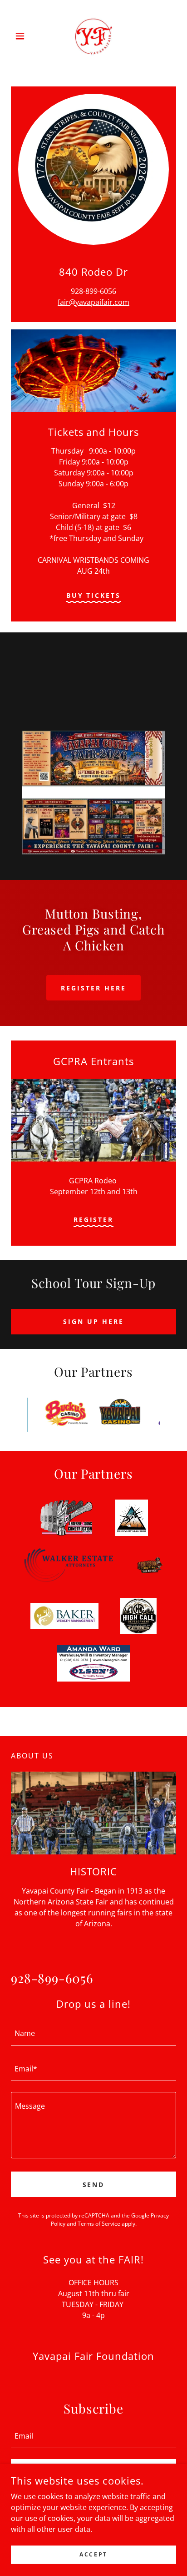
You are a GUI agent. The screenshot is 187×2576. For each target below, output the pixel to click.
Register (94, 1220)
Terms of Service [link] (99, 2224)
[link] (93, 36)
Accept (93, 2554)
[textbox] (93, 2033)
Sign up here (93, 1321)
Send (94, 2185)
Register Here (93, 988)
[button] (23, 36)
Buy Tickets (94, 595)
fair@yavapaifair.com (93, 302)
